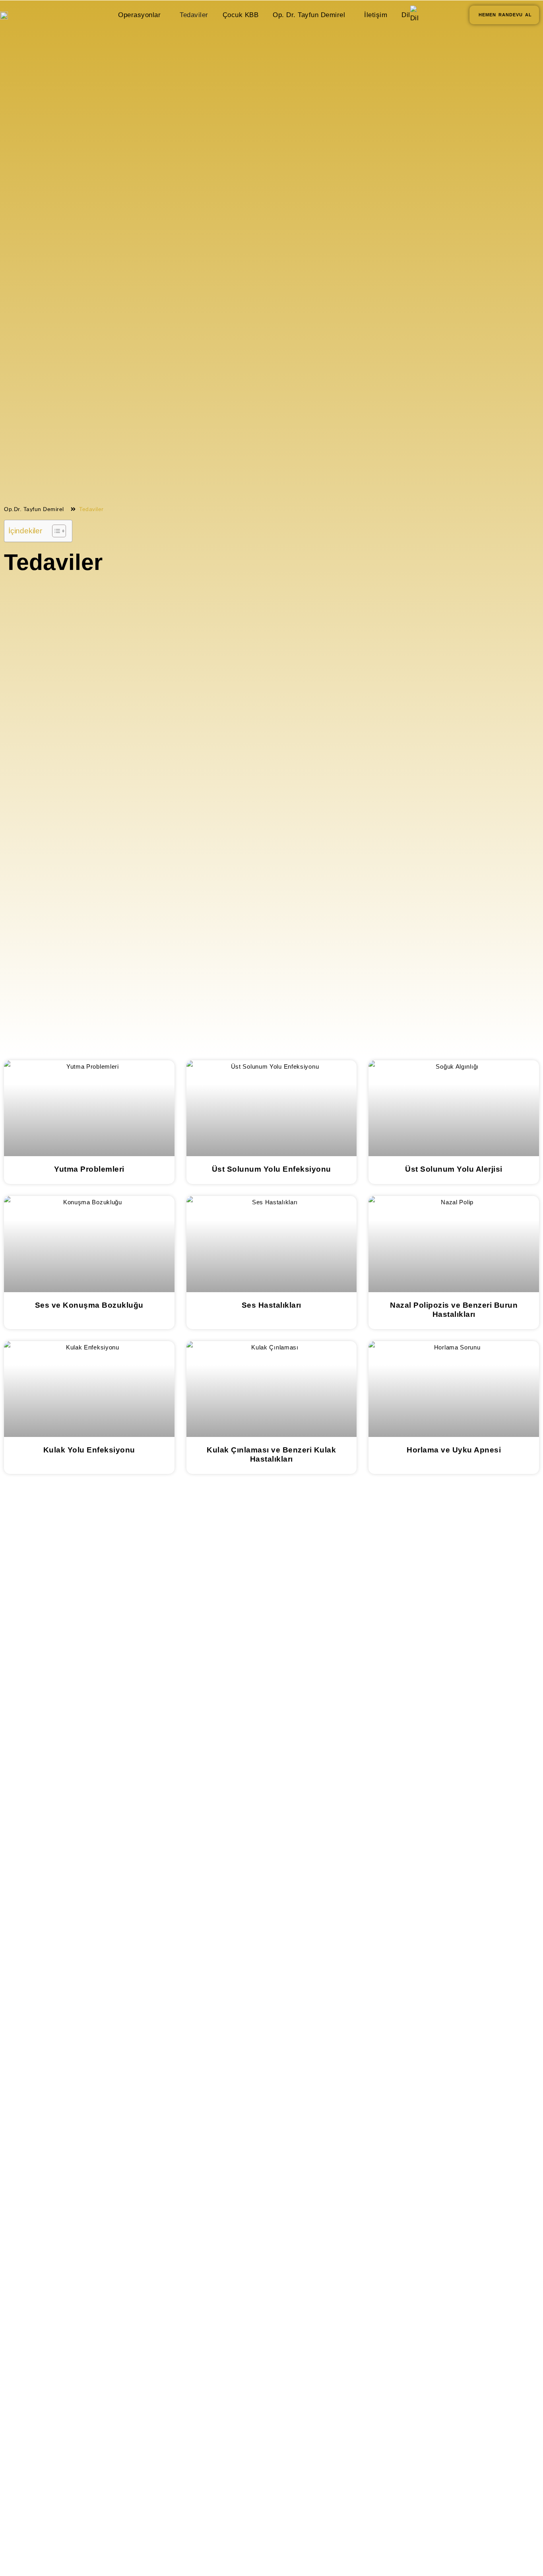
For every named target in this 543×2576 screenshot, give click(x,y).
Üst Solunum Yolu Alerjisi (454, 1169)
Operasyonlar (139, 15)
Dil (406, 15)
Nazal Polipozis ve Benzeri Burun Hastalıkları (454, 1310)
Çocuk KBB (241, 15)
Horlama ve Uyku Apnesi (454, 1450)
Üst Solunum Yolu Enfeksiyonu (271, 1169)
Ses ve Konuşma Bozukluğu (89, 1305)
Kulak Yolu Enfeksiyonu (89, 1450)
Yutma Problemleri (89, 1169)
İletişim (376, 15)
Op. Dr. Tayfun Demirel (309, 15)
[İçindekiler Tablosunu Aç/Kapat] (55, 531)
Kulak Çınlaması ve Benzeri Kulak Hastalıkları (271, 1454)
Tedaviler (194, 15)
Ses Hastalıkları (271, 1305)
